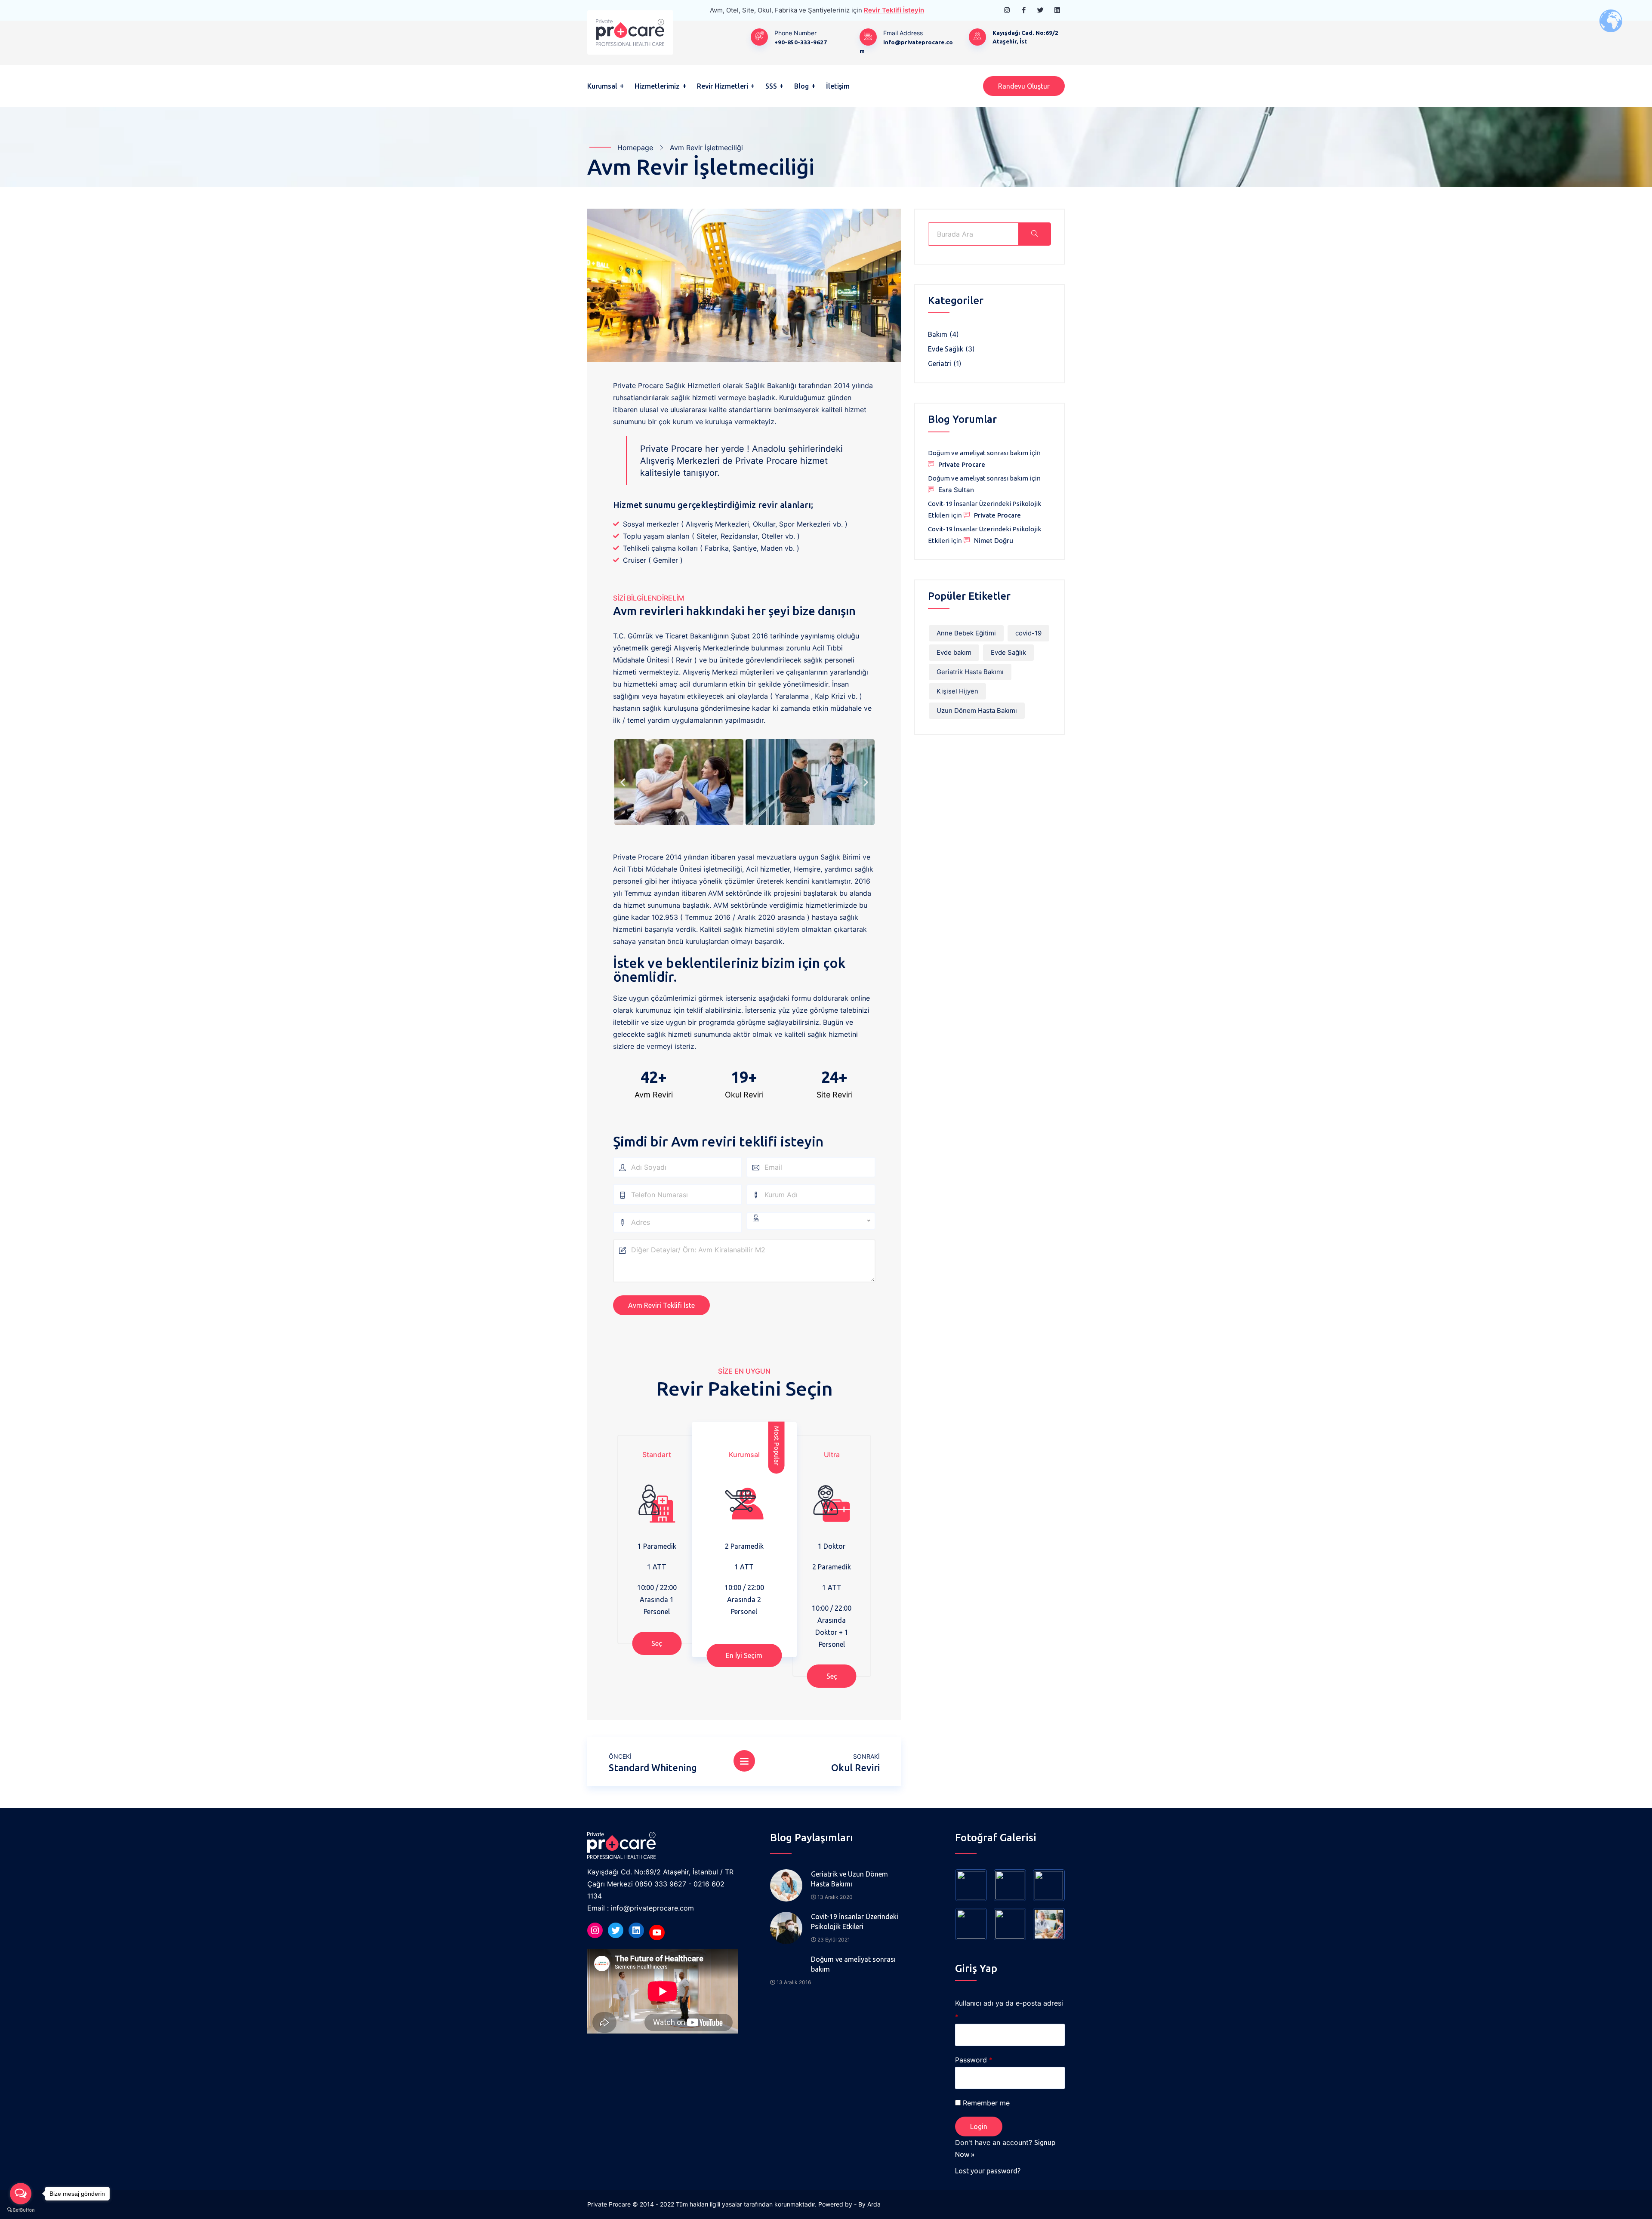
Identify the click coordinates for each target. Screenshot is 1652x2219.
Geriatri (940, 364)
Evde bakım (954, 652)
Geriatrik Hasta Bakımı (970, 672)
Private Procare (962, 464)
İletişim (838, 86)
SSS (771, 86)
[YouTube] (657, 1932)
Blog (801, 86)
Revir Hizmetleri (723, 86)
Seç (657, 1643)
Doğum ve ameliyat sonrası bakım (978, 453)
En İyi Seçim (744, 1655)
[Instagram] (595, 1930)
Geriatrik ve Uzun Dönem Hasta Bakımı (849, 1879)
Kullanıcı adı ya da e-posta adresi (1009, 2010)
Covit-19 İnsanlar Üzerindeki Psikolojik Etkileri (855, 1922)
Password (974, 2060)
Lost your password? (988, 2171)
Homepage (635, 148)
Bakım (938, 334)
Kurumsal (602, 86)
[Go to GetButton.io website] (21, 2210)
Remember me (986, 2103)
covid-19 (1028, 633)
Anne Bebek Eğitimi (966, 633)
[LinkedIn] (636, 1930)
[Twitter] (616, 1930)
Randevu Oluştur (1024, 86)
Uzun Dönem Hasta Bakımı (977, 710)
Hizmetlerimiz (657, 86)
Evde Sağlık (946, 349)
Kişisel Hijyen (957, 691)
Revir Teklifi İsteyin (894, 10)
